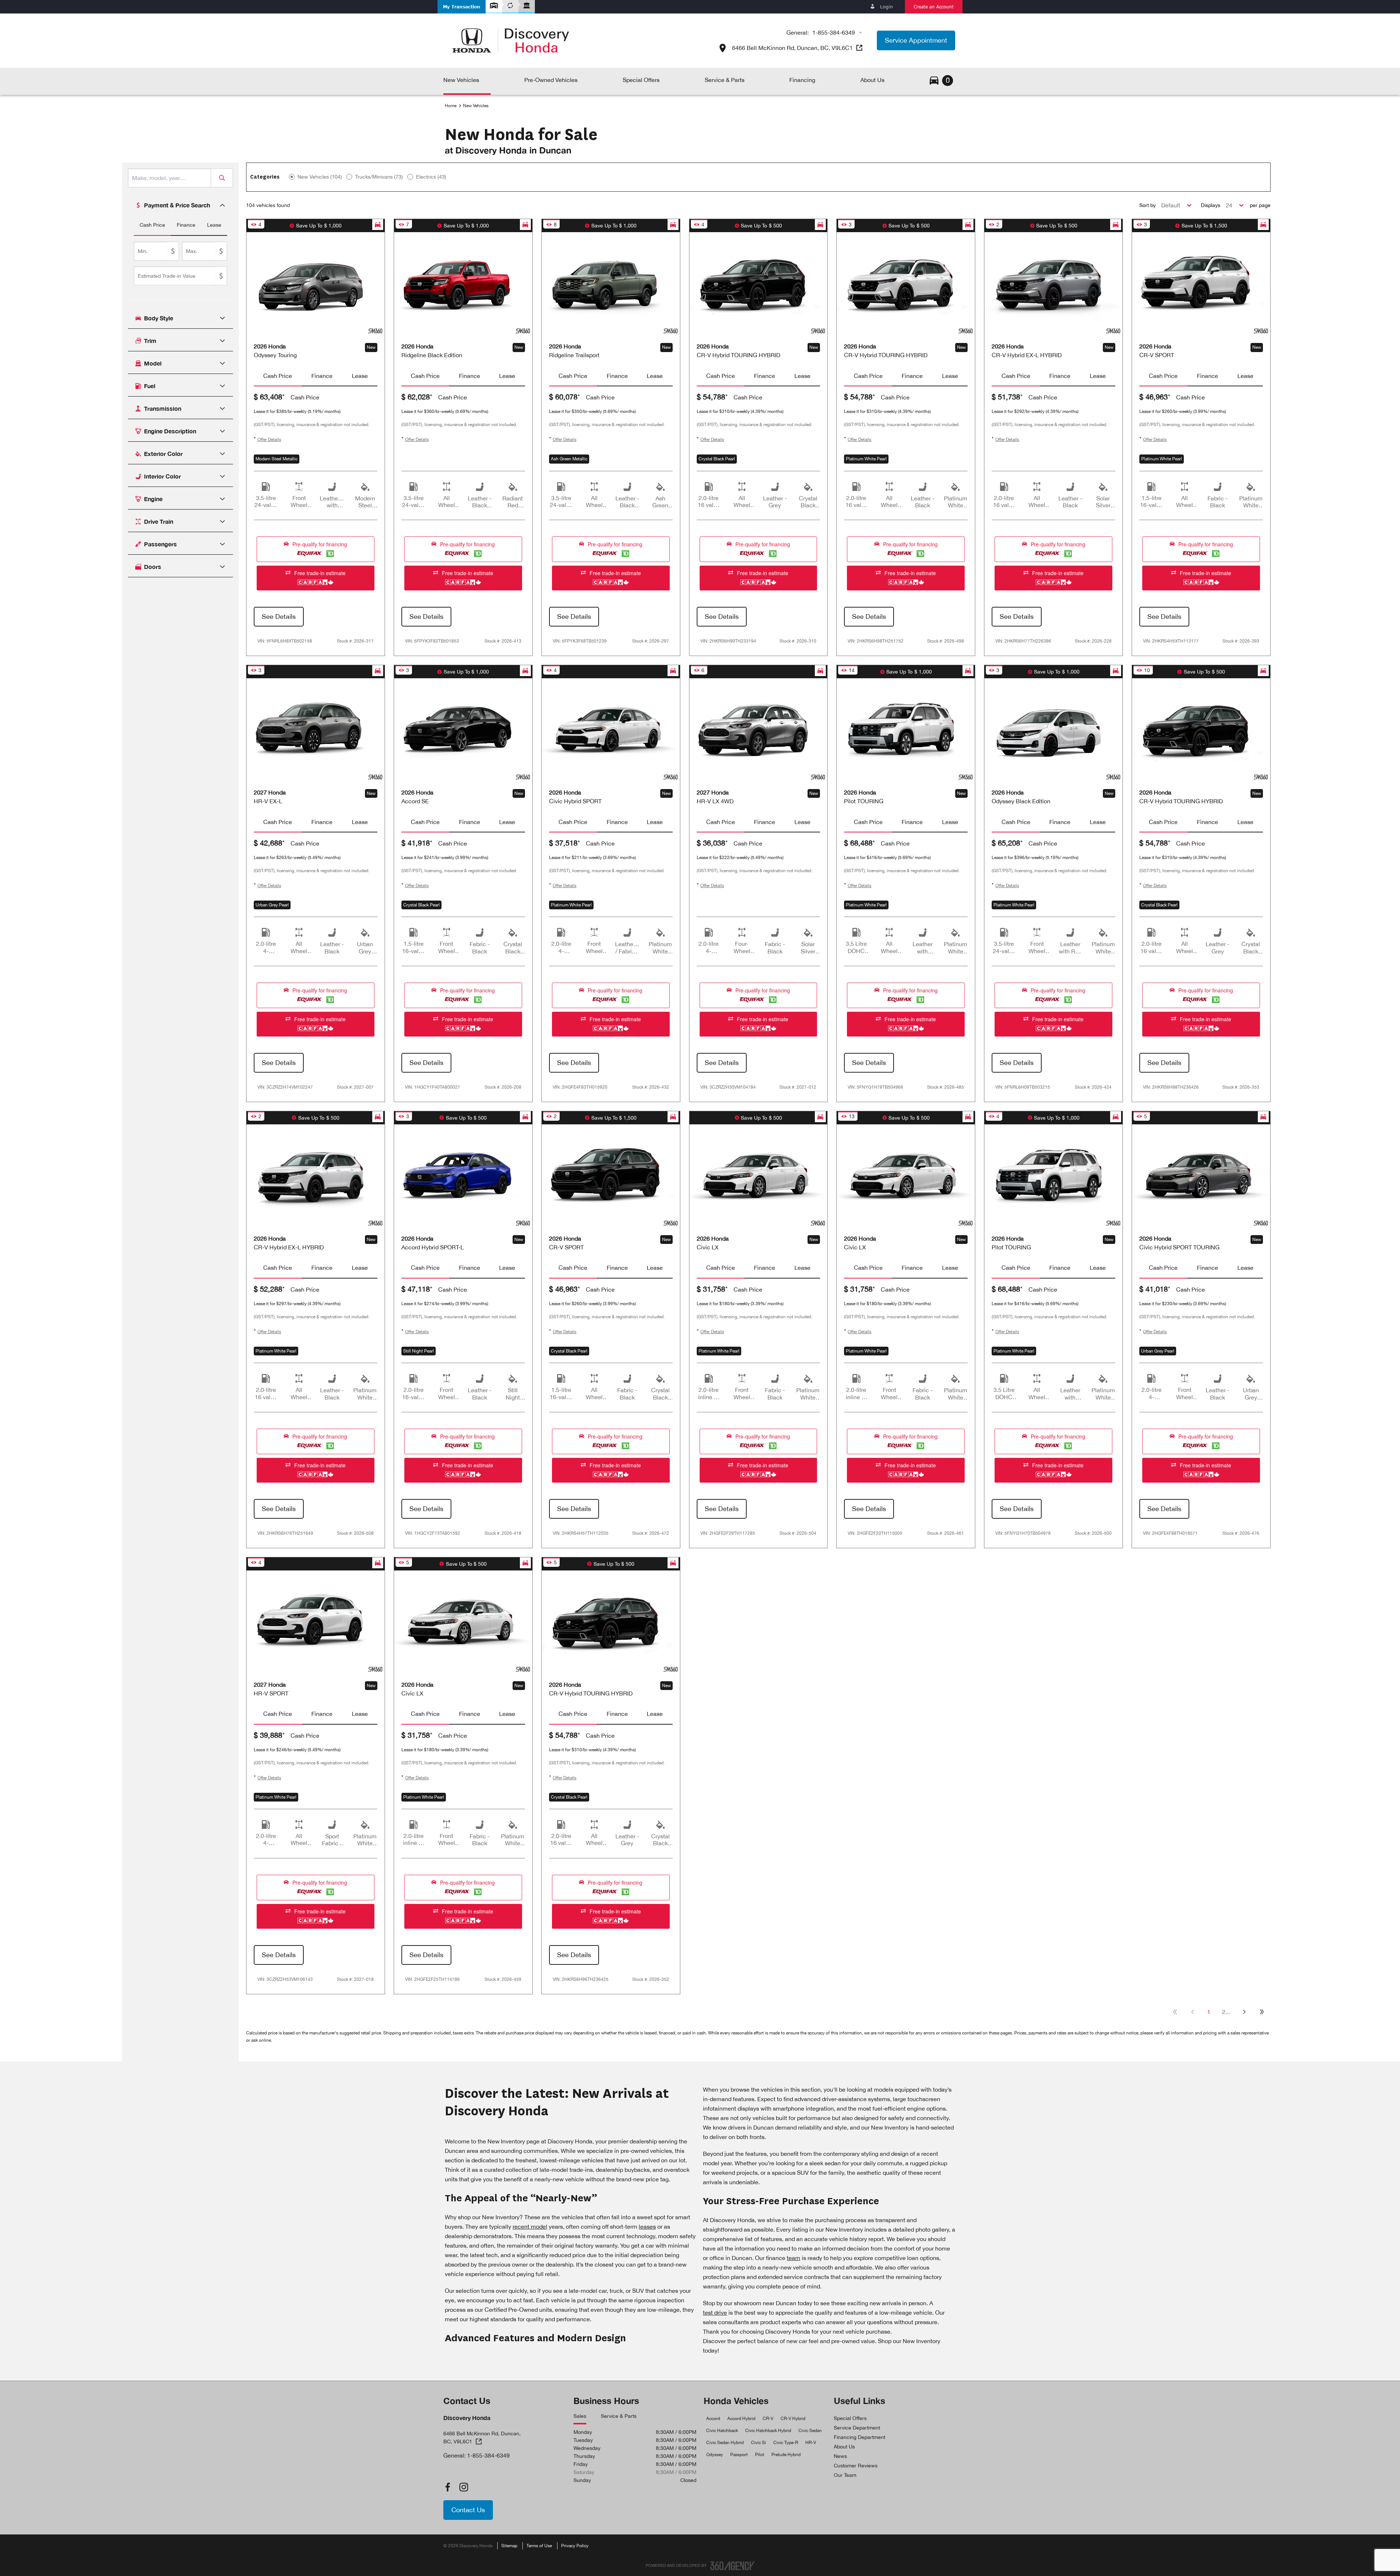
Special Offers (850, 2418)
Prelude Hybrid (786, 2455)
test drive (715, 2312)
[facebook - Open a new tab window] (448, 2487)
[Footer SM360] (732, 2566)
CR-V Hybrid (793, 2419)
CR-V (768, 2419)
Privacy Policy (575, 2546)
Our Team (845, 2475)
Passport (739, 2455)
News (840, 2456)
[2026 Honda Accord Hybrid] (463, 1176)
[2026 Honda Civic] (759, 1176)
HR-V (811, 2443)
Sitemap (509, 2546)
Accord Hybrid (741, 2419)
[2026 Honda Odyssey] (316, 284)
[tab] (152, 225)
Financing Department (860, 2437)
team (794, 2258)
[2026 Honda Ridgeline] (463, 284)
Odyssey (715, 2455)
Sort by (1148, 205)
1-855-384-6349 (834, 32)
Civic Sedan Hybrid (725, 2443)
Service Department (857, 2428)
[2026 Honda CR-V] (1201, 284)
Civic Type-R (786, 2443)
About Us (844, 2447)
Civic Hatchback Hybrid (768, 2431)
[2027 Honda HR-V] (316, 730)
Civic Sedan (810, 2431)
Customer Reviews (856, 2466)
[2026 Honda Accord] (463, 730)
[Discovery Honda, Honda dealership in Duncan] (511, 40)
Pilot (760, 2455)
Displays (1211, 205)
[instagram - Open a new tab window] (464, 2487)
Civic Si (759, 2443)
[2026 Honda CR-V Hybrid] (759, 284)
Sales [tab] (580, 2416)
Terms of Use (539, 2546)
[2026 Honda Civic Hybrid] (611, 730)
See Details (279, 616)
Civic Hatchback (722, 2431)
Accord (713, 2419)
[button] (462, 7)
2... (1226, 2012)
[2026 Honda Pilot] (906, 730)
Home (451, 106)
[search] (170, 178)
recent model (530, 2226)
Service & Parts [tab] (619, 2416)
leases (647, 2226)
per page (1260, 205)
